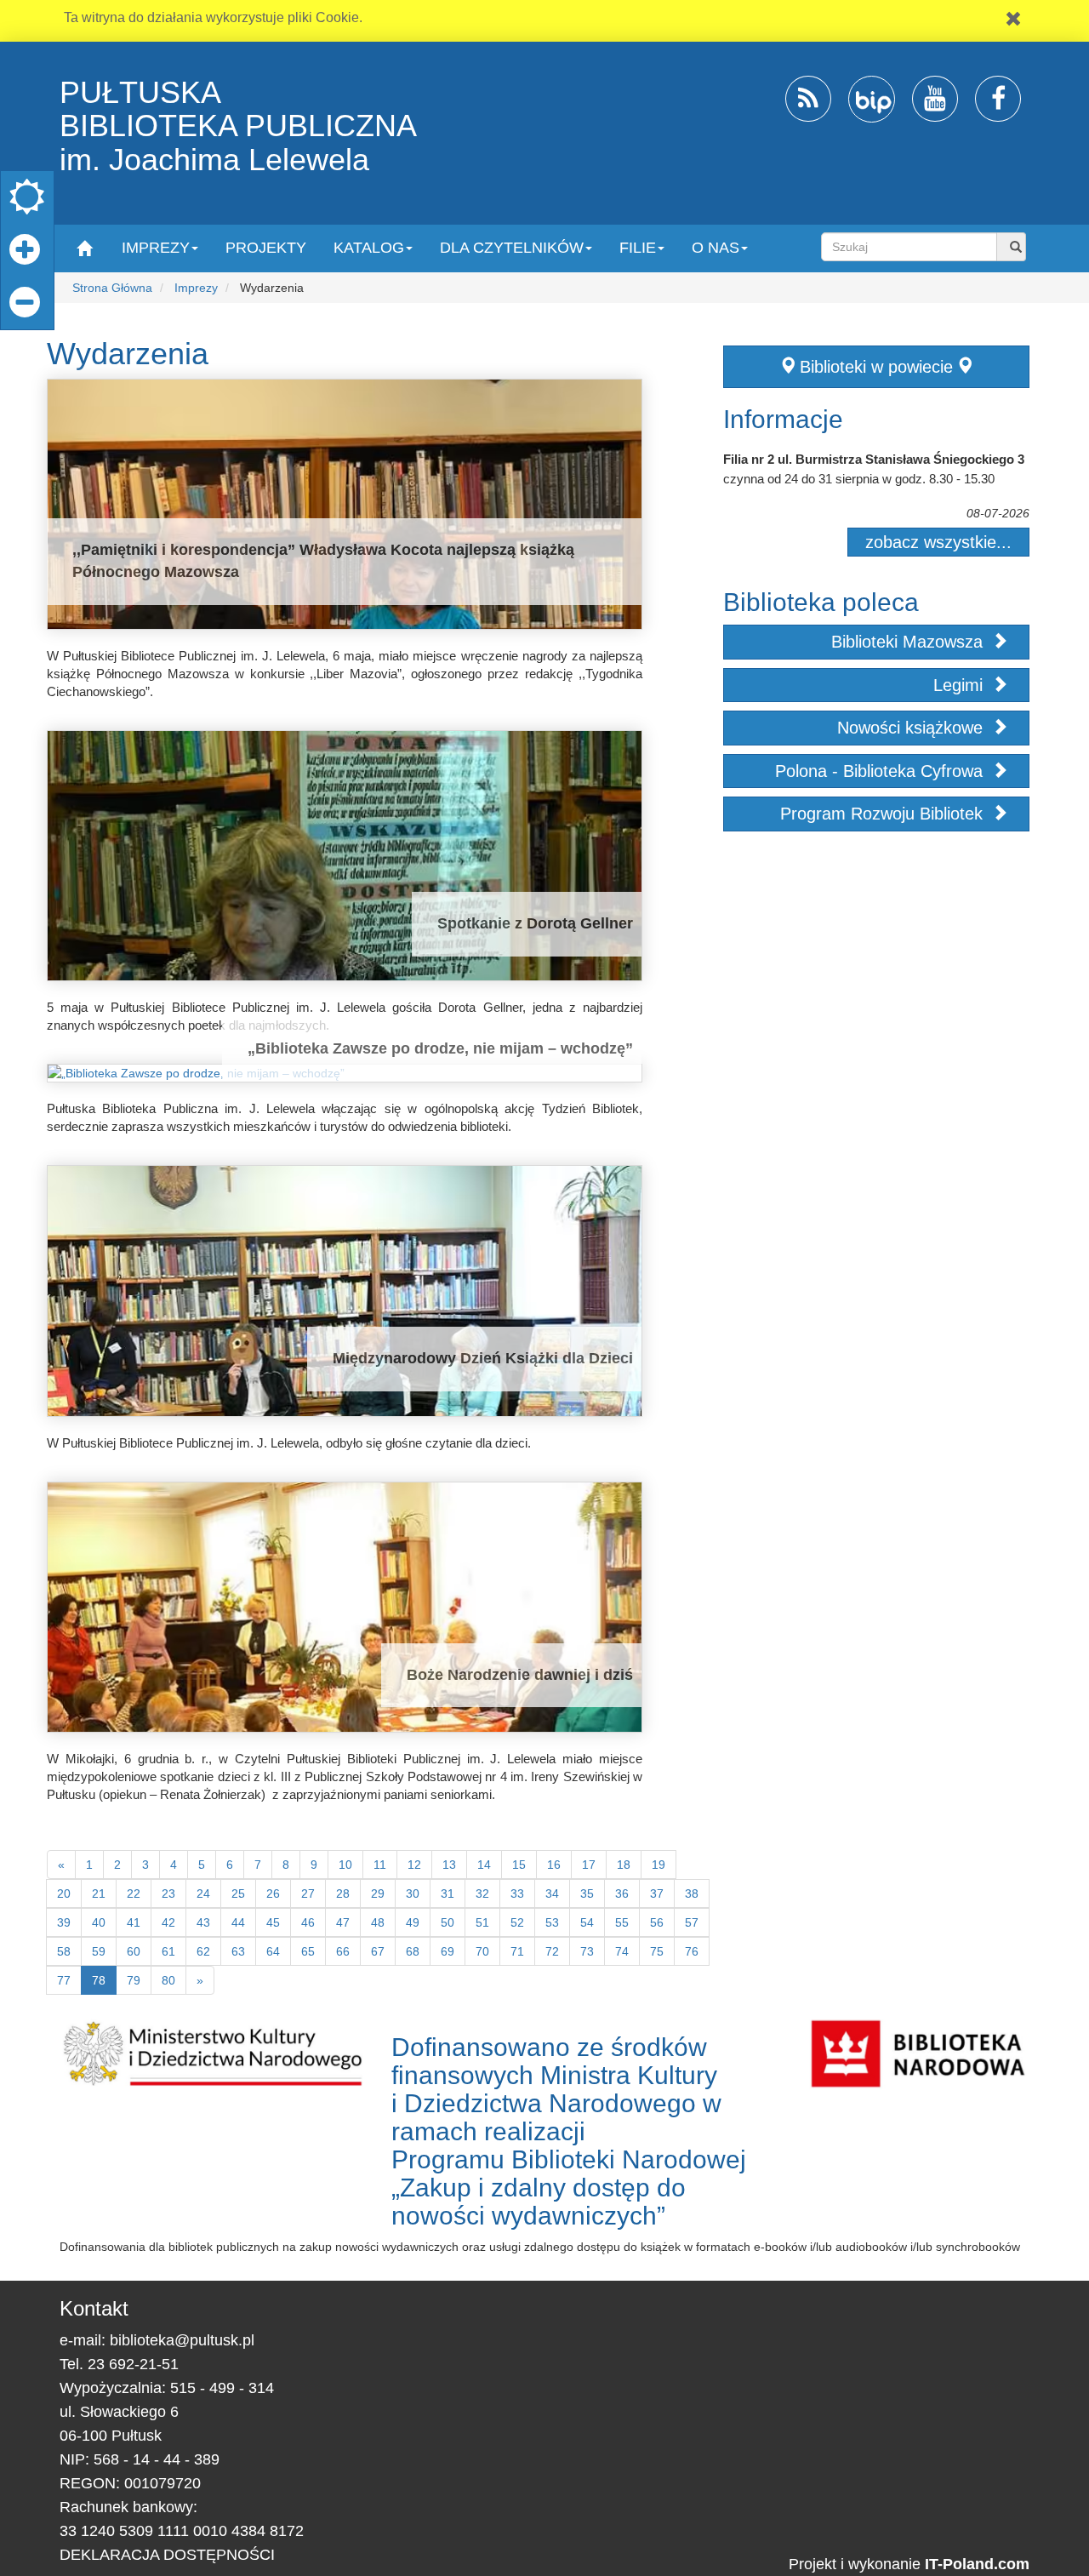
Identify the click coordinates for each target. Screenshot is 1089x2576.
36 (622, 1893)
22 (134, 1893)
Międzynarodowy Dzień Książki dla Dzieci (483, 1358)
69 (448, 1951)
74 (622, 1951)
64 (273, 1951)
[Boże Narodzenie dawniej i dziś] (345, 1607)
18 (624, 1865)
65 (308, 1951)
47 (343, 1922)
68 (413, 1951)
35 (587, 1893)
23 (168, 1893)
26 (273, 1893)
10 (345, 1865)
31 (448, 1893)
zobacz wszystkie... (938, 542)
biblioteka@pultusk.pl (182, 2340)
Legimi (961, 685)
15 (519, 1865)
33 (517, 1893)
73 (587, 1951)
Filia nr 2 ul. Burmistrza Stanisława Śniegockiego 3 (874, 459)
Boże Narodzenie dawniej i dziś (520, 1675)
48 (378, 1922)
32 (482, 1893)
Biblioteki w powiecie (876, 367)
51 (482, 1922)
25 (238, 1893)
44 (238, 1922)
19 (659, 1865)
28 (343, 1893)
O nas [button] (716, 248)
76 (692, 1951)
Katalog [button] (369, 248)
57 (692, 1922)
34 (552, 1893)
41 (134, 1922)
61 (168, 1951)
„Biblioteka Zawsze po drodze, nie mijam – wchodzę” (440, 1048)
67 (378, 1951)
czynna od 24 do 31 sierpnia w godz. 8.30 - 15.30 (859, 479)
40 (99, 1922)
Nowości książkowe (912, 728)
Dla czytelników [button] (512, 248)
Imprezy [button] (156, 248)
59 (99, 1951)
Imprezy (196, 288)
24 (203, 1893)
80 (168, 1980)
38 (692, 1893)
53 (552, 1922)
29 (378, 1893)
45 (273, 1922)
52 (517, 1922)
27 (308, 1893)
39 (64, 1922)
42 (168, 1922)
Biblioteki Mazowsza (909, 642)
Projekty (266, 248)
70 (482, 1951)
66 (343, 1951)
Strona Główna (112, 288)
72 (552, 1951)
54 (587, 1922)
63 (238, 1951)
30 (413, 1893)
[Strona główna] (84, 247)
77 (64, 1980)
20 (64, 1893)
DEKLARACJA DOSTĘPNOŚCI (167, 2555)
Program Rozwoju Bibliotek (884, 814)
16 (554, 1865)
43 (203, 1922)
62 (203, 1951)
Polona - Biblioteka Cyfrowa (881, 771)
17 (589, 1865)
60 (134, 1951)
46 (308, 1922)
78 (99, 1980)
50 (448, 1922)
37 (657, 1893)
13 (449, 1865)
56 (657, 1922)
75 (657, 1951)
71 (517, 1951)
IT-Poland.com (977, 2564)
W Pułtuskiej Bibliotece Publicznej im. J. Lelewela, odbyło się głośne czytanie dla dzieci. (289, 1443)
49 (413, 1922)
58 (64, 1951)
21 (99, 1893)
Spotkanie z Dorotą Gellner (535, 923)
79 (134, 1980)
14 (484, 1865)
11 (380, 1865)
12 (414, 1865)
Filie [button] (638, 248)
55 (622, 1922)
